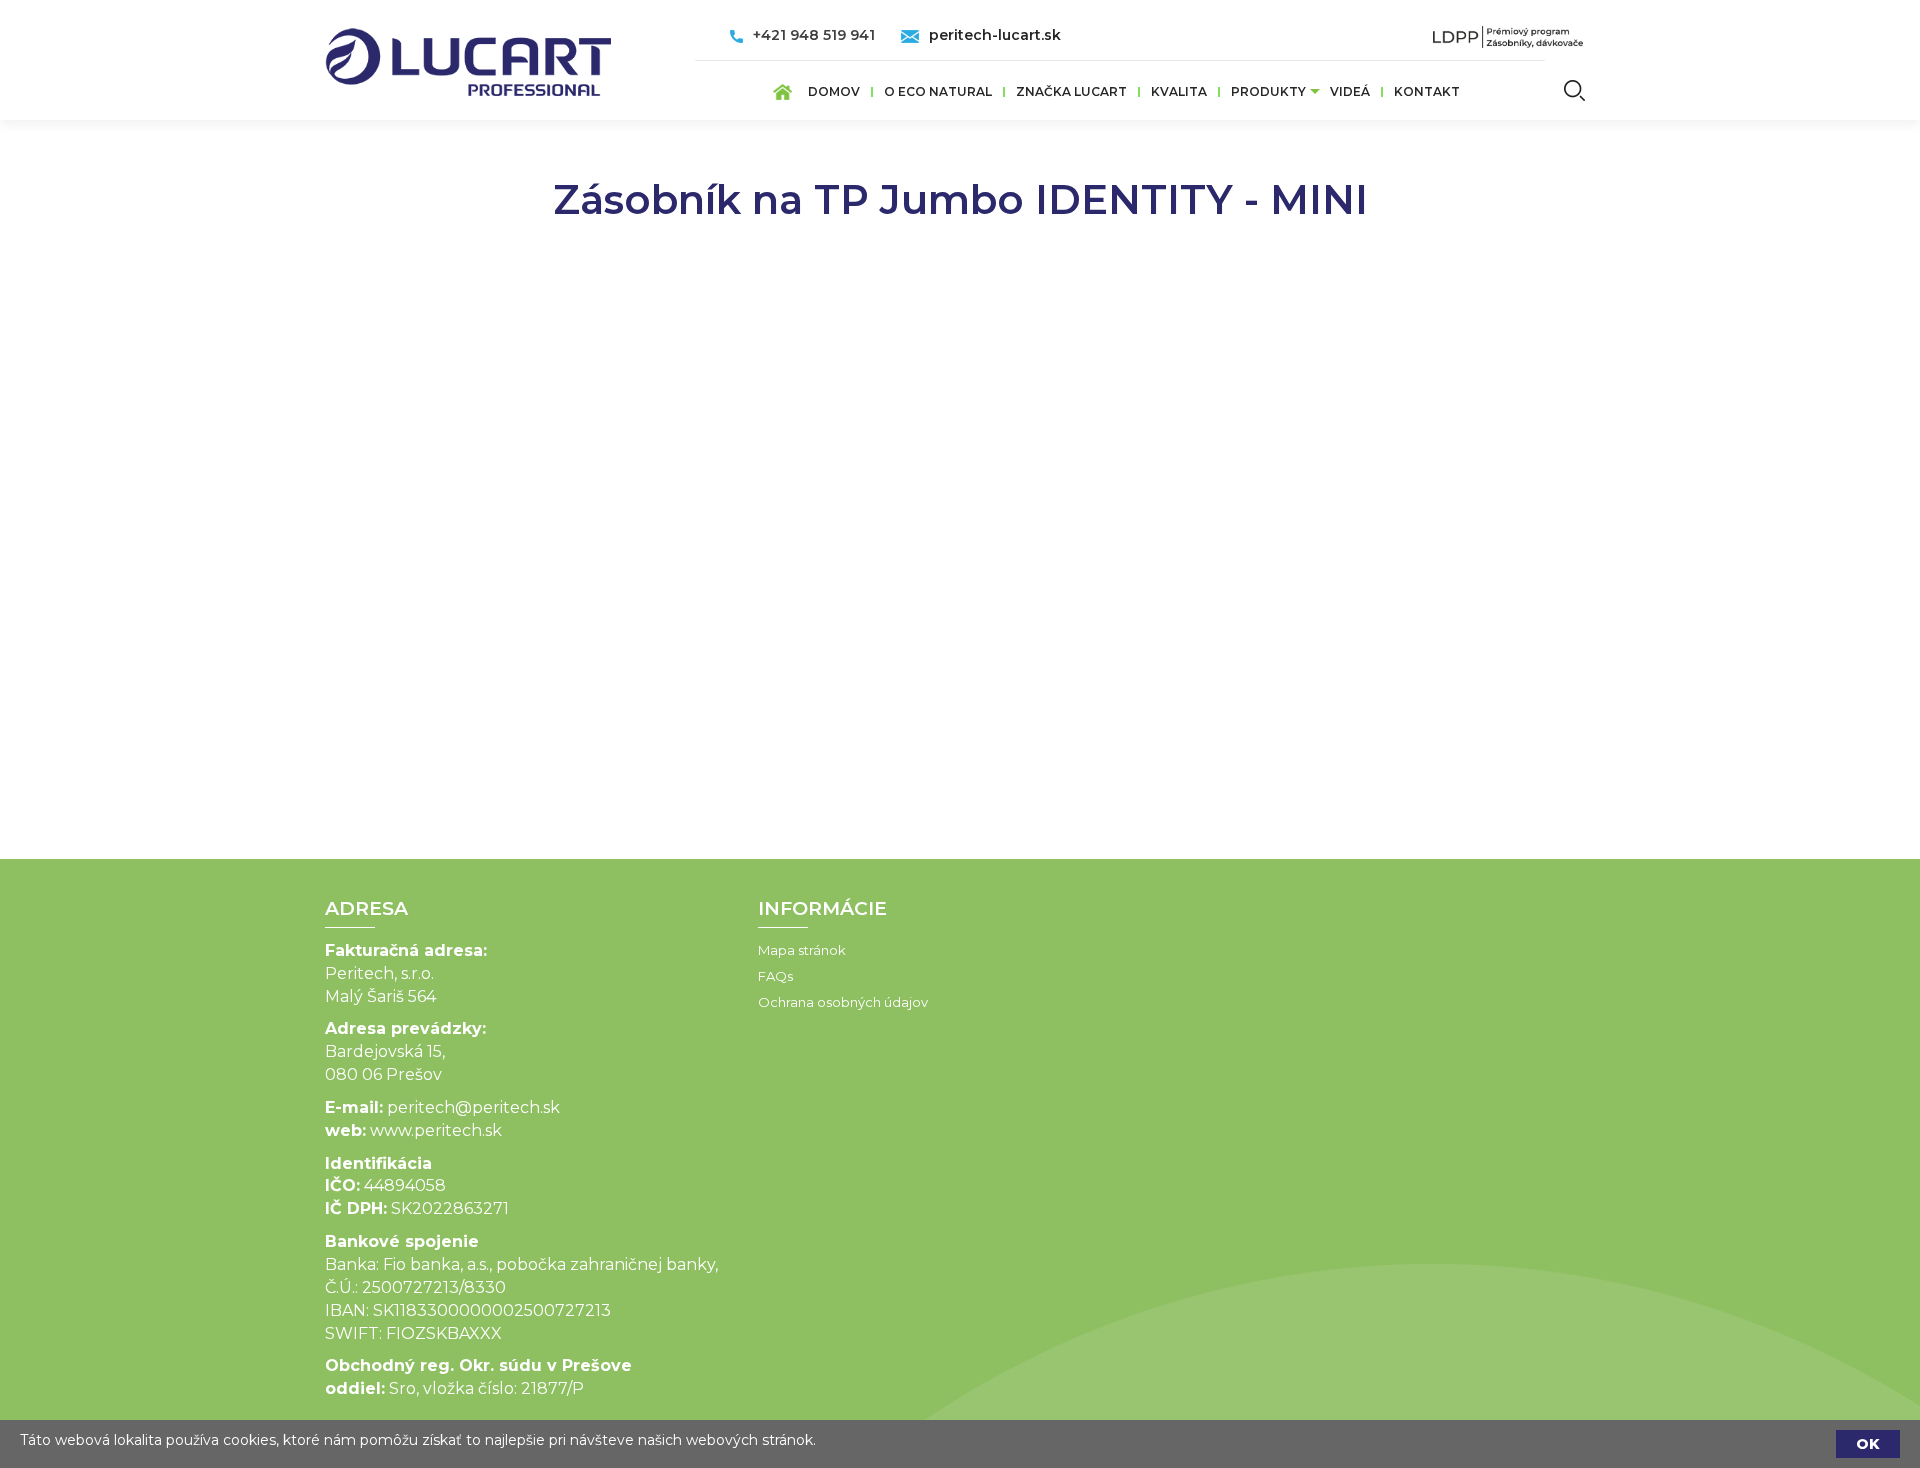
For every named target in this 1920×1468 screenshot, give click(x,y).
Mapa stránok (802, 950)
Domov (834, 91)
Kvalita (1179, 91)
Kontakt (1427, 91)
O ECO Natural (938, 91)
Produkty (1268, 91)
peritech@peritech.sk (473, 1107)
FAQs (775, 976)
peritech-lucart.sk (995, 35)
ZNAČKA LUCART (1071, 91)
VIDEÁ (1350, 91)
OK (1868, 1444)
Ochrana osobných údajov (843, 1002)
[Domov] (468, 56)
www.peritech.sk (436, 1130)
